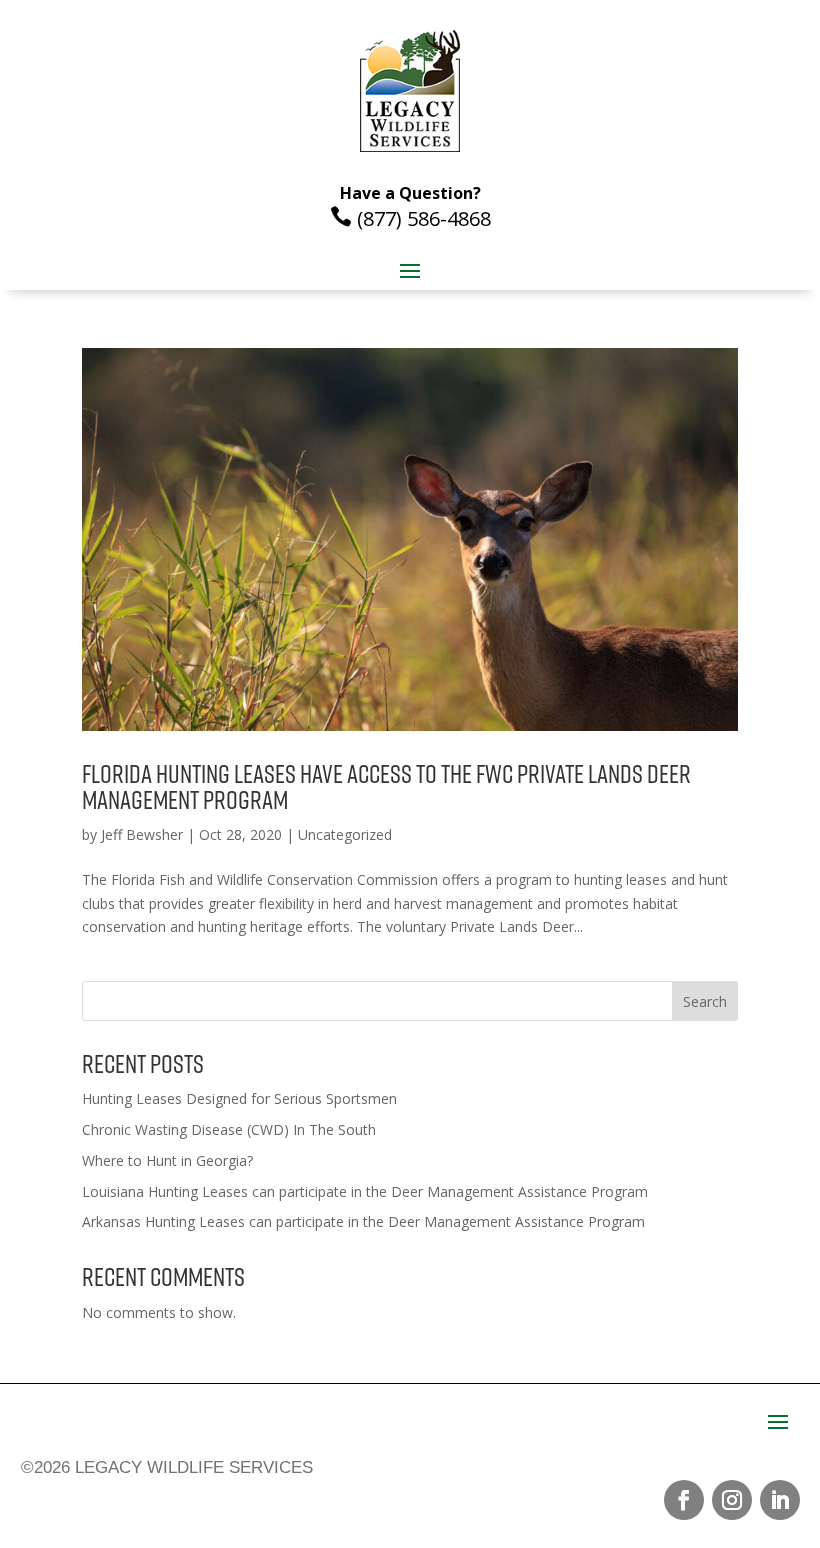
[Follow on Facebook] (684, 1500)
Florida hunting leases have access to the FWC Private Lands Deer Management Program (386, 786)
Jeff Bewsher (142, 834)
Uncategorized (345, 834)
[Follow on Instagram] (732, 1500)
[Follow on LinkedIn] (780, 1500)
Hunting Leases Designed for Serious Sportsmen (239, 1098)
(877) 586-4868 (410, 218)
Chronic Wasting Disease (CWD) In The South (229, 1129)
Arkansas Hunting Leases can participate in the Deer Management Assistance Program (363, 1221)
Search (705, 1001)
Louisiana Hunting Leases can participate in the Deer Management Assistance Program (365, 1191)
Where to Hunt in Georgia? (167, 1160)
